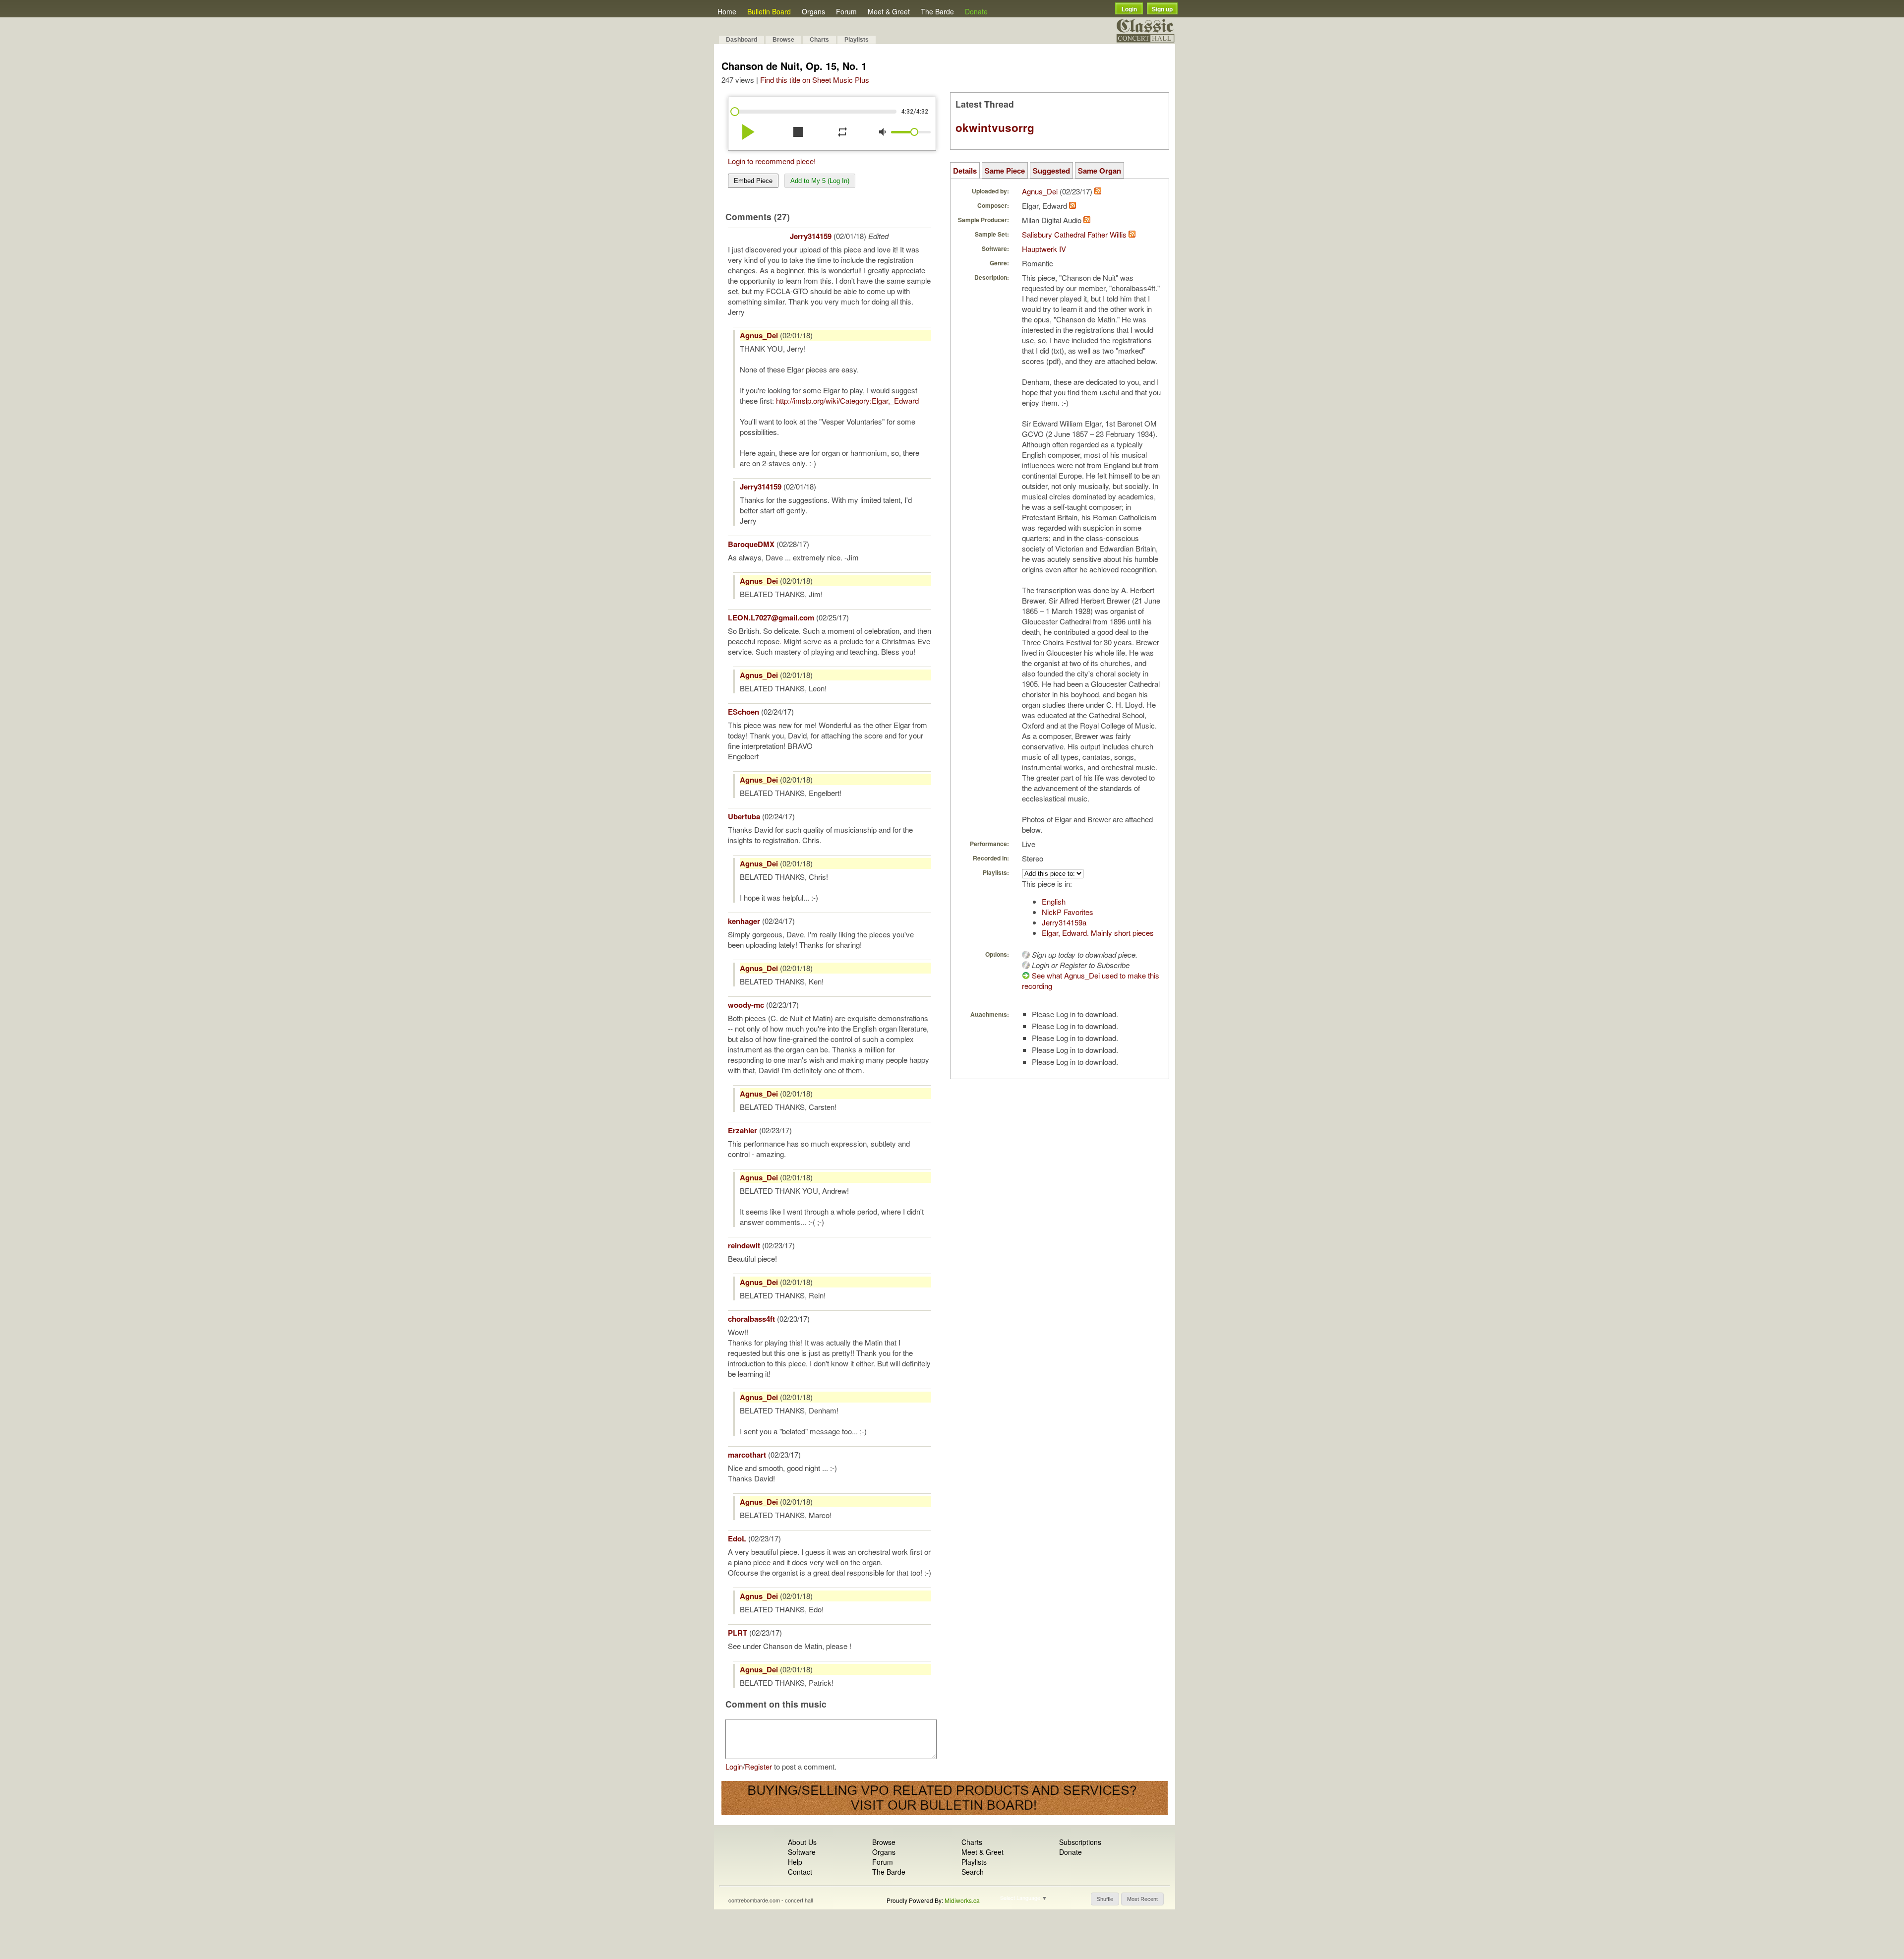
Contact (800, 1872)
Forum (846, 11)
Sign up (1162, 9)
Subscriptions (1080, 1842)
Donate (976, 11)
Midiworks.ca (962, 1900)
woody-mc (746, 1005)
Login (1129, 9)
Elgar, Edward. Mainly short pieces (1098, 933)
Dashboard (742, 40)
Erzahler (743, 1130)
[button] (1105, 1899)
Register (758, 1766)
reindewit (744, 1245)
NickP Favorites (1068, 912)
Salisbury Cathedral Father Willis (1074, 234)
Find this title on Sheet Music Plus (815, 80)
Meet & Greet (889, 11)
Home (727, 11)
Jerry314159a (1064, 922)
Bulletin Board (769, 11)
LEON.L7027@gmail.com (771, 617)
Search (973, 1872)
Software (802, 1852)
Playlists (857, 40)
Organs (813, 11)
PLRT (738, 1633)
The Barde (937, 11)
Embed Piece (753, 181)
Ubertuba (744, 816)
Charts (819, 40)
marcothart (747, 1455)
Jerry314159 (811, 236)
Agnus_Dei (759, 335)
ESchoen (744, 712)
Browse (783, 40)
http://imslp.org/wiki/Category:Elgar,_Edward (847, 400)
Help (795, 1862)
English (1054, 901)
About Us (802, 1842)
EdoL (737, 1538)
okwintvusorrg (995, 127)
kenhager (744, 921)
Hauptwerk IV (1044, 249)
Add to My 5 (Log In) (820, 181)
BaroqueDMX (751, 544)
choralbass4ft (751, 1319)
